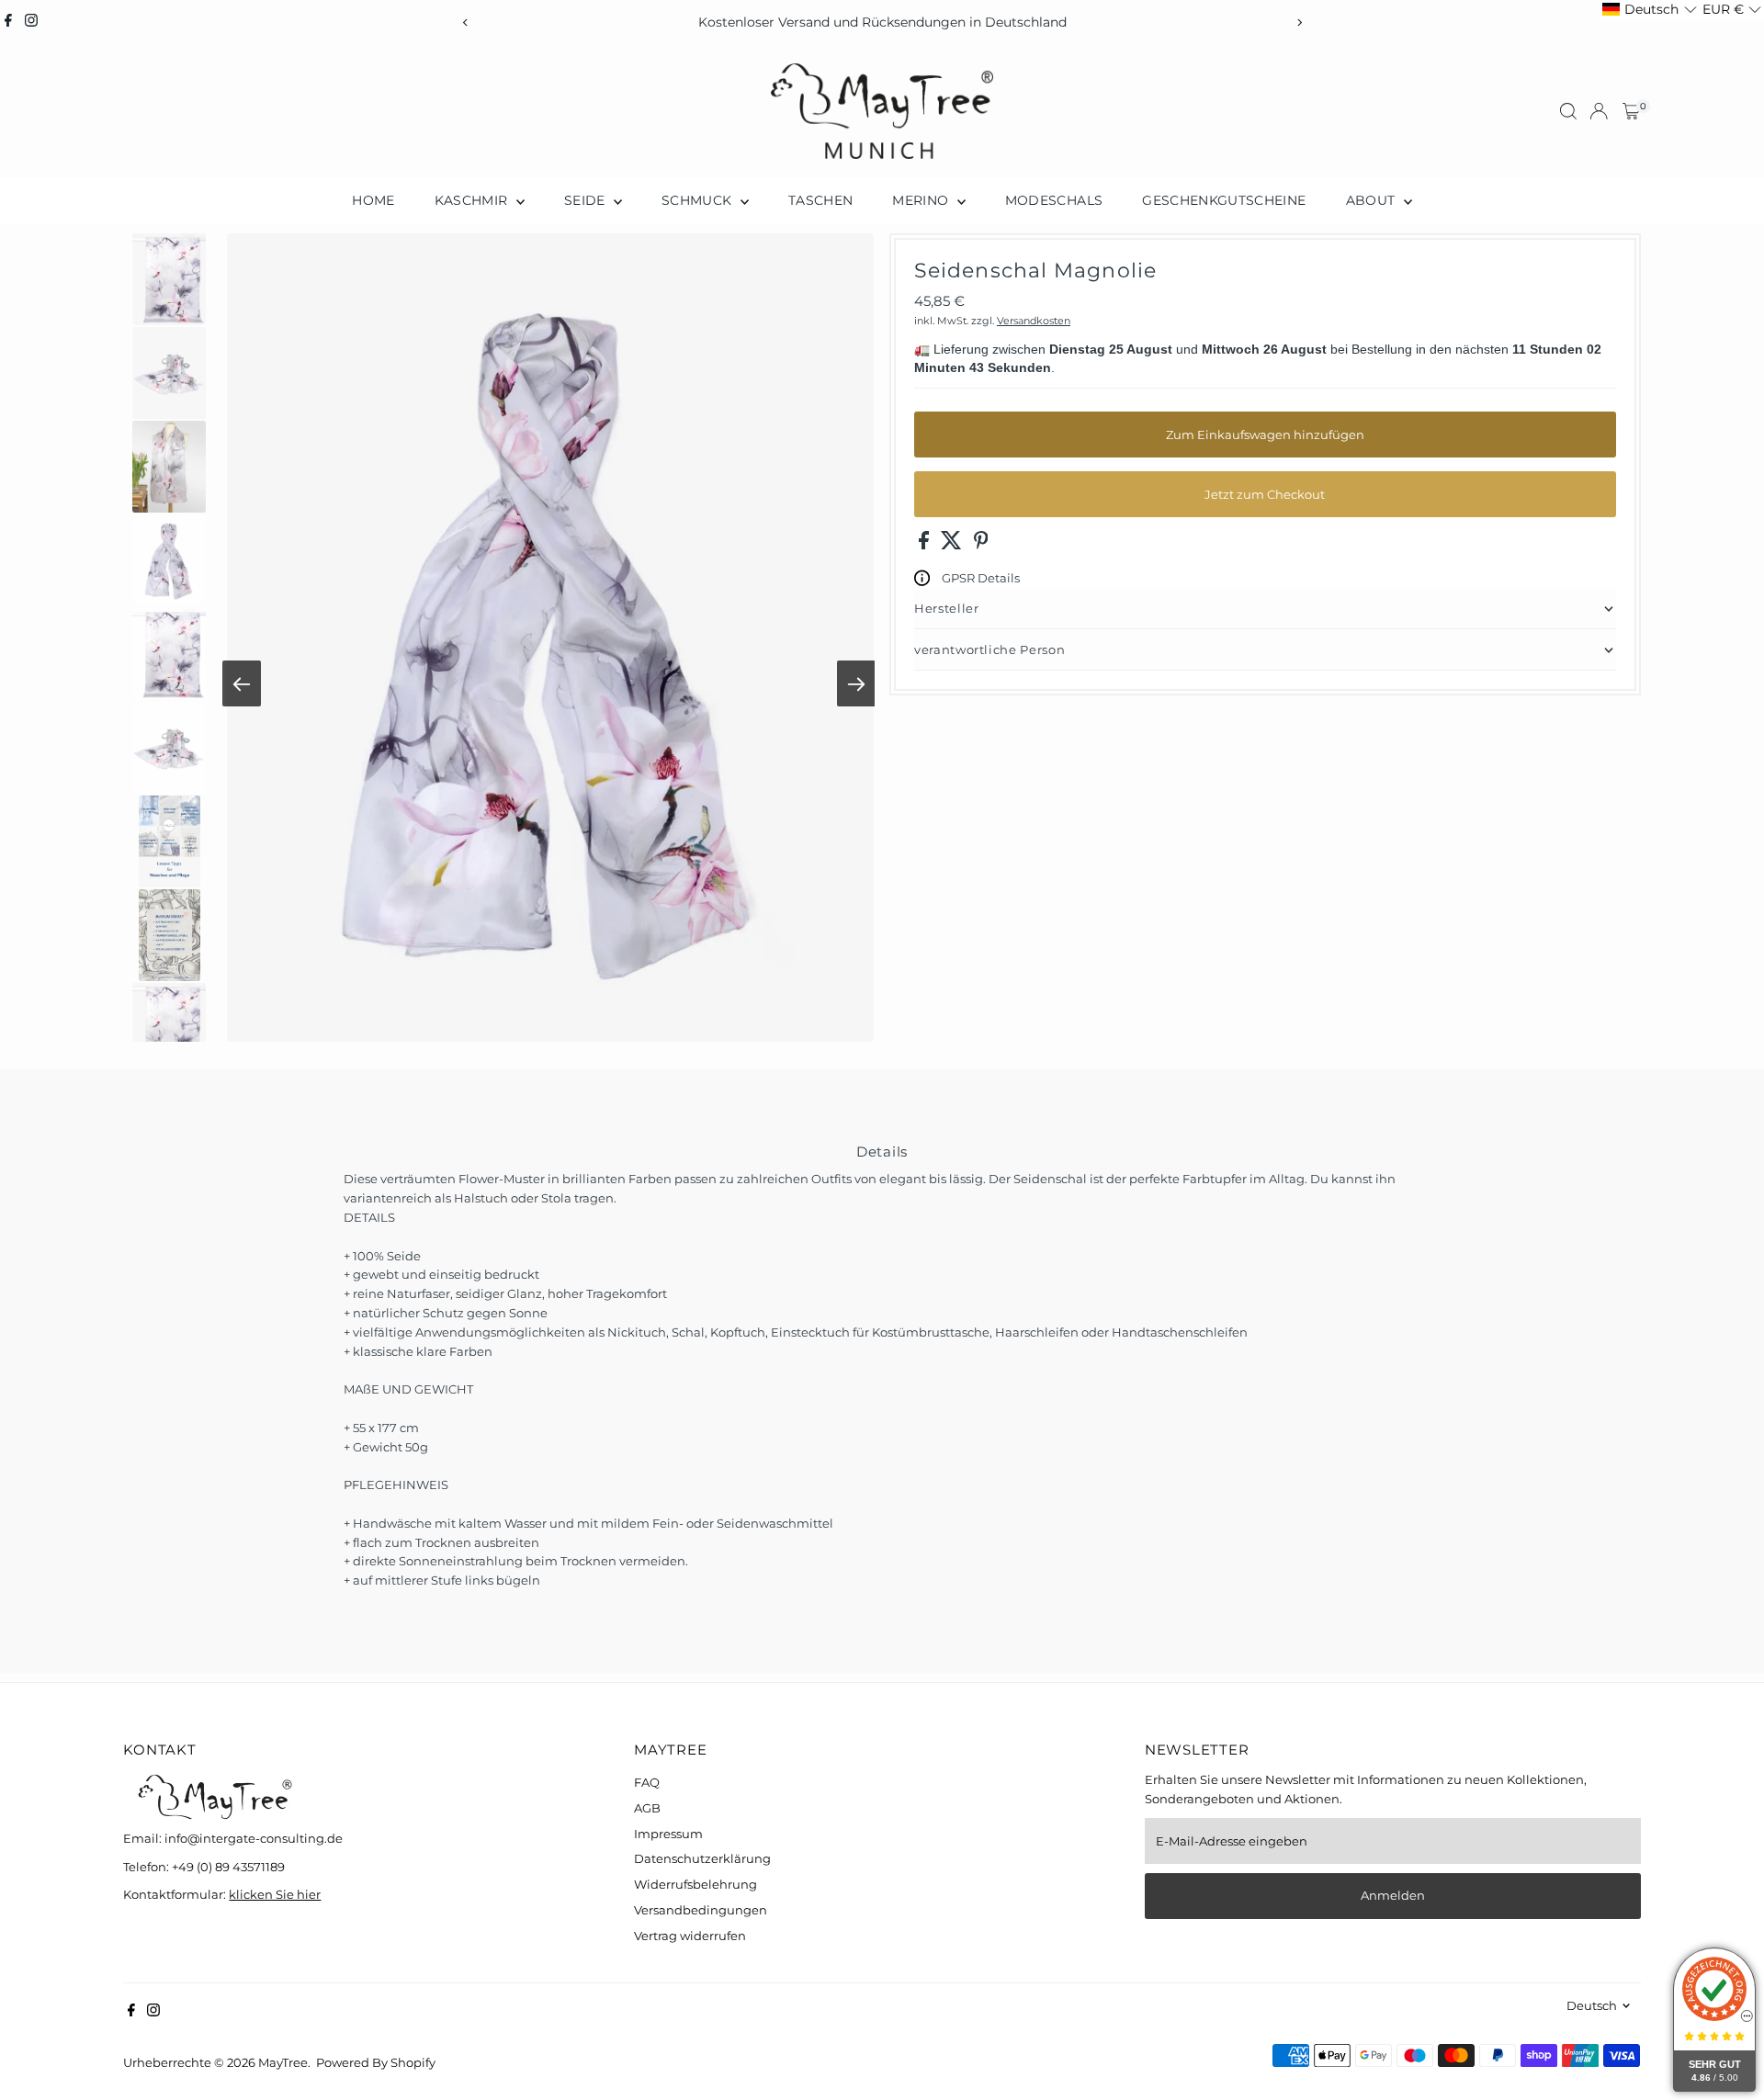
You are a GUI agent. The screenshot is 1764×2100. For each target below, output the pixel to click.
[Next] (1299, 23)
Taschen (820, 200)
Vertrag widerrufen (690, 1936)
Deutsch (1592, 2005)
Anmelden (1393, 1895)
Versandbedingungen (701, 1910)
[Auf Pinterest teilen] (981, 545)
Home (373, 200)
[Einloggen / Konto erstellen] (1599, 111)
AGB (647, 1808)
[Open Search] (1568, 111)
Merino (922, 200)
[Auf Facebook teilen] (925, 545)
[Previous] (465, 23)
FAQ (647, 1782)
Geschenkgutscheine (1224, 200)
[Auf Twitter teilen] (953, 545)
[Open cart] (1631, 111)
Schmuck (699, 200)
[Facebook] (8, 22)
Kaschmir (473, 200)
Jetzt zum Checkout (1265, 494)
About (1373, 200)
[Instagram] (31, 22)
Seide (587, 200)
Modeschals (1054, 200)
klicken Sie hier (275, 1894)
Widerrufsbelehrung (695, 1884)
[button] (1649, 10)
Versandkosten (1034, 321)
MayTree (283, 2062)
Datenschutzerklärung (702, 1858)
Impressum (668, 1834)
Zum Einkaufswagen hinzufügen (1265, 435)
